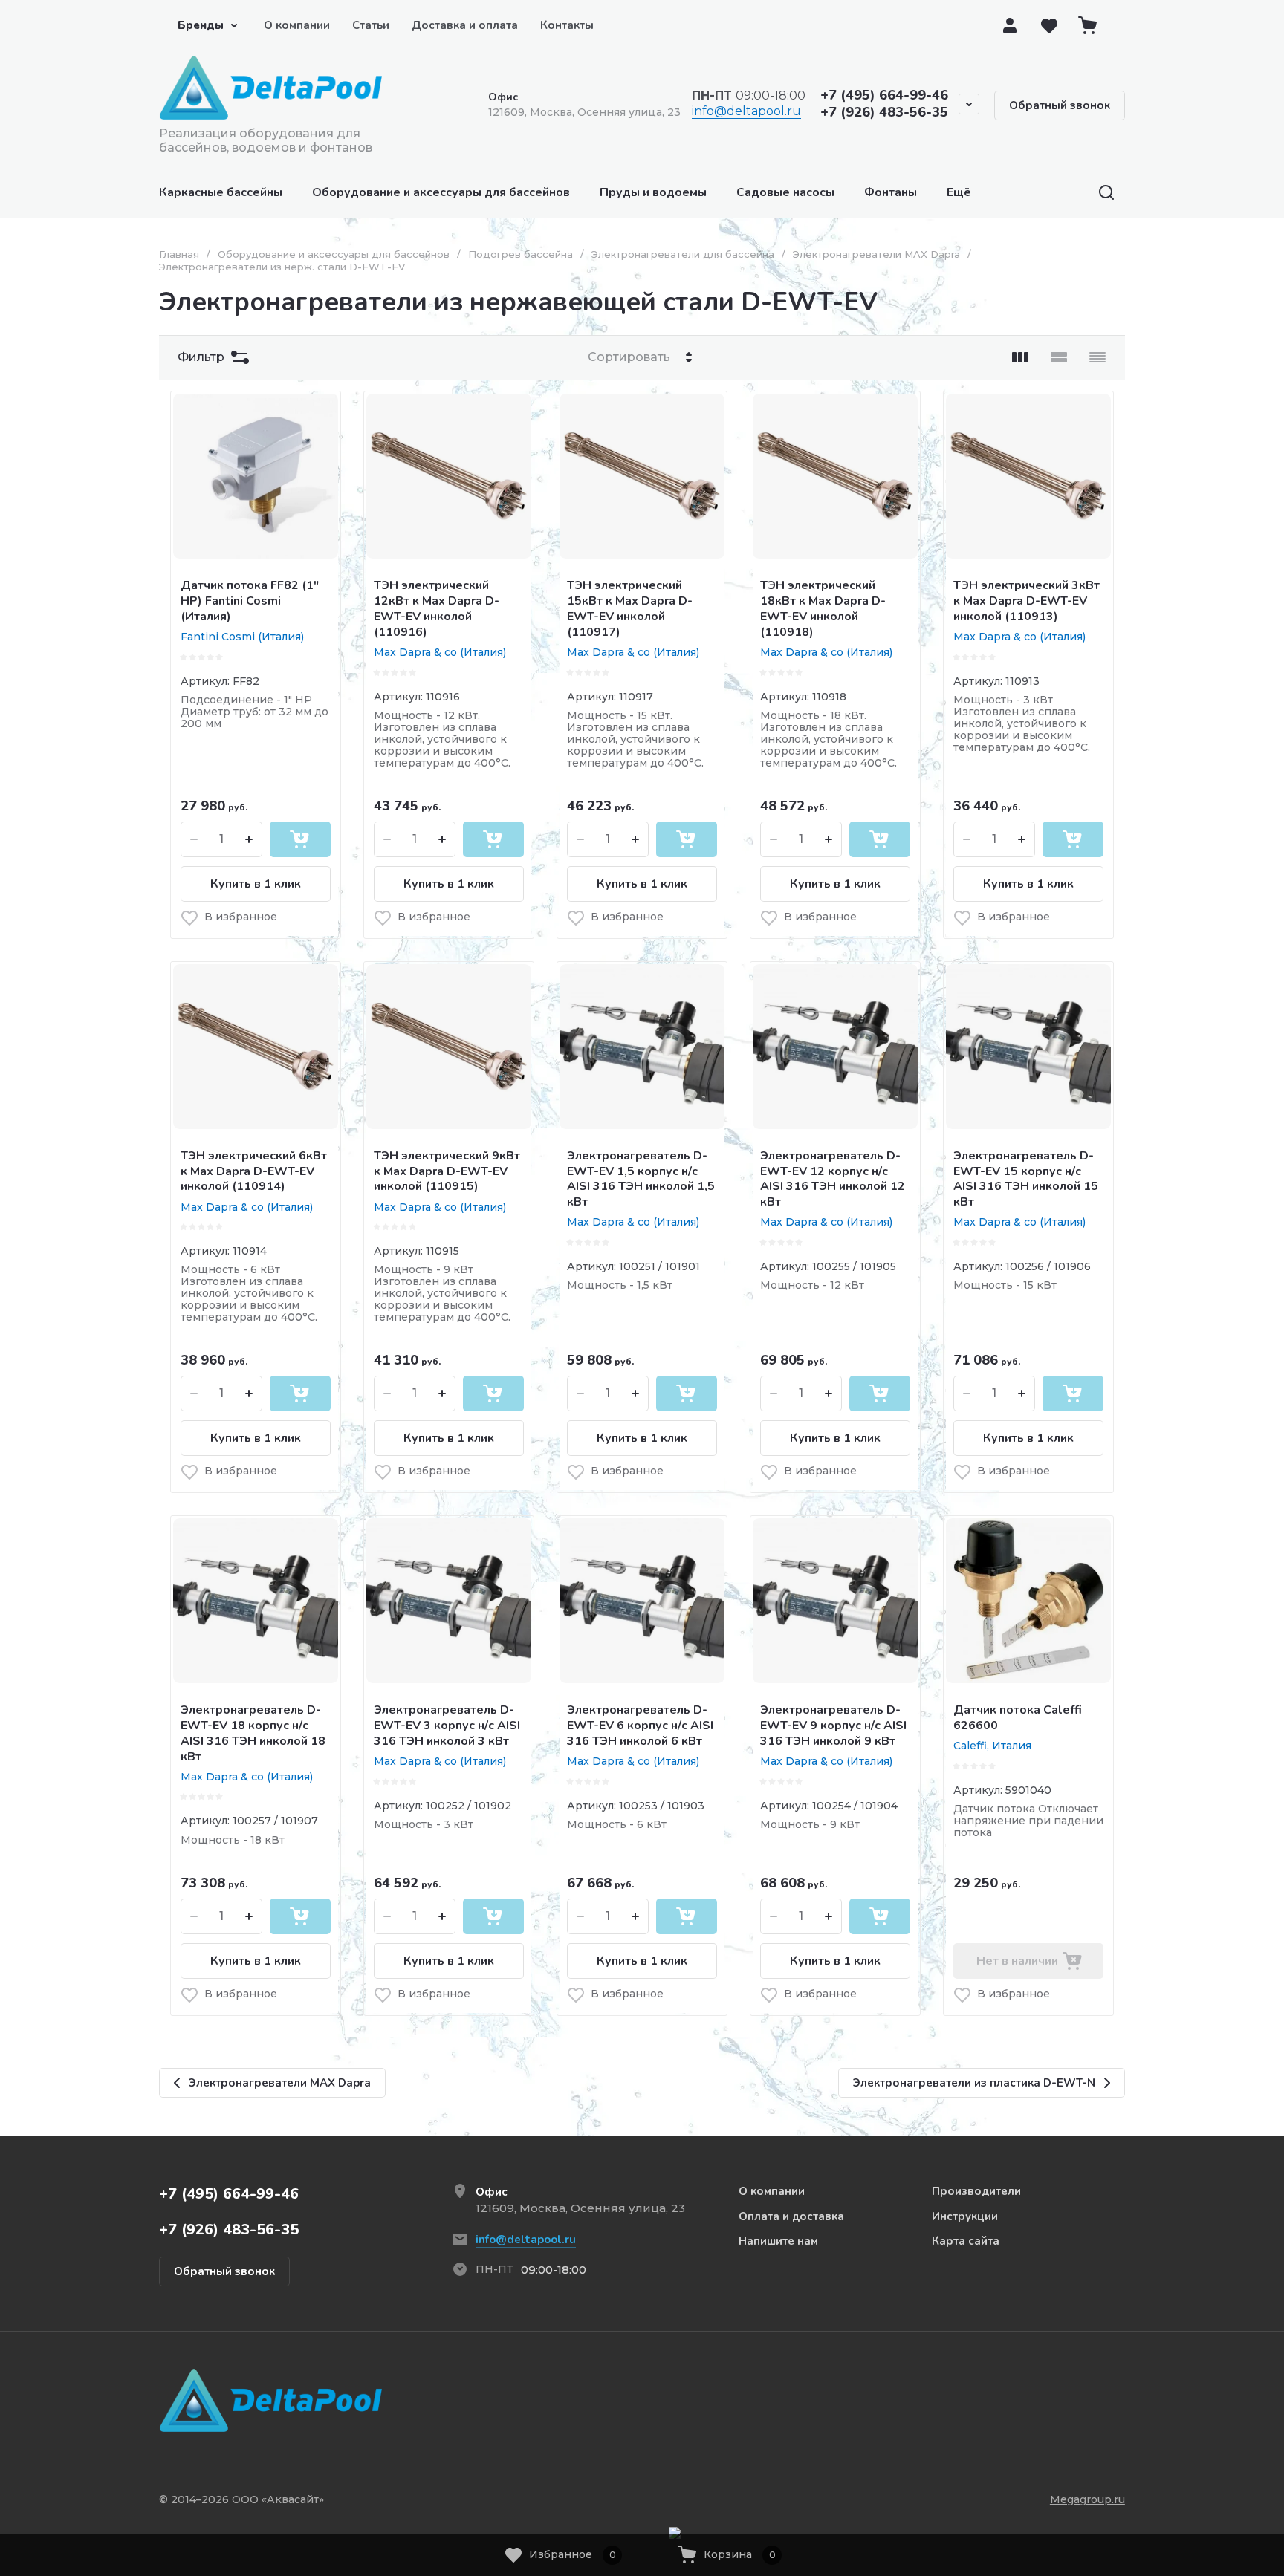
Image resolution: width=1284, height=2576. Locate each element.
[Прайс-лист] (1097, 357)
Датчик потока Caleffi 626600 (1018, 1718)
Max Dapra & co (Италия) (440, 652)
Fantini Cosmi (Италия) (242, 637)
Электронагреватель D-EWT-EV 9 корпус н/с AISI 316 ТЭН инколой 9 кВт (833, 1726)
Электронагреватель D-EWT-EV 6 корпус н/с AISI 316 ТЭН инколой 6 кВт (640, 1726)
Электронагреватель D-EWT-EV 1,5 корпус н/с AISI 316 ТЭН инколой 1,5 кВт (641, 1179)
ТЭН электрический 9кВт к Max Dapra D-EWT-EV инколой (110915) (447, 1171)
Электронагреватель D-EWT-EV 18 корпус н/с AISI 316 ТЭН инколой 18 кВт (253, 1733)
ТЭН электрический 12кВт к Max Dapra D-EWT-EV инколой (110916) (437, 608)
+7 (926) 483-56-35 (884, 112)
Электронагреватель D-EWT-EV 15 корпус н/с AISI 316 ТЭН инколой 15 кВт (1026, 1179)
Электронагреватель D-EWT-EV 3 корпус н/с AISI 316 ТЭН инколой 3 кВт (447, 1726)
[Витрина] (1020, 357)
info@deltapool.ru (746, 111)
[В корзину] (300, 839)
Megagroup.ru (1087, 2499)
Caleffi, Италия (992, 1746)
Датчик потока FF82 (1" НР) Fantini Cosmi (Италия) (250, 601)
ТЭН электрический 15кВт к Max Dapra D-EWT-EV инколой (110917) (630, 608)
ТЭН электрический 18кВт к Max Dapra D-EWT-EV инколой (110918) (823, 608)
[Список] (1059, 357)
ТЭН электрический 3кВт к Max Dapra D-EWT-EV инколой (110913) (1027, 601)
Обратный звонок (1060, 105)
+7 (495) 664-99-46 (884, 95)
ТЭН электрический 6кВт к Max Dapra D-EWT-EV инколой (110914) (254, 1171)
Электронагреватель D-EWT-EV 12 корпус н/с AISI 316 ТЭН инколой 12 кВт (833, 1179)
